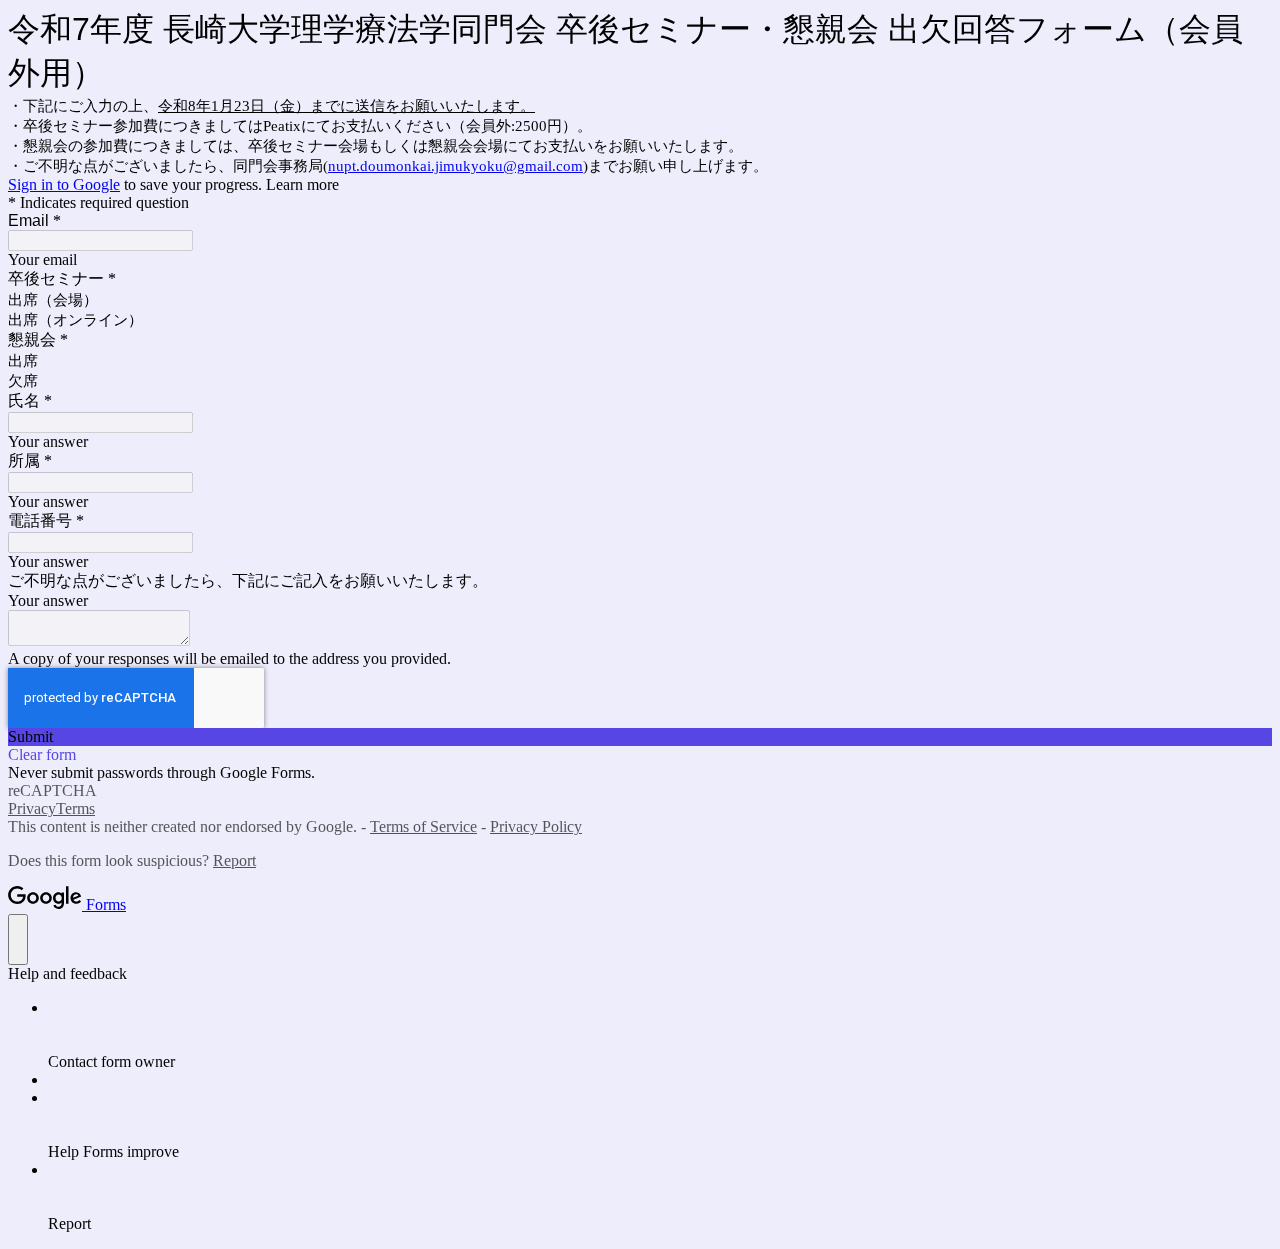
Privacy (32, 808)
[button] (640, 737)
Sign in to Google (64, 184)
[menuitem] (660, 1035)
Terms (75, 808)
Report (234, 860)
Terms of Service (423, 826)
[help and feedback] (18, 939)
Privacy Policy (536, 826)
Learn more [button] (302, 184)
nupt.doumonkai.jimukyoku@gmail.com (455, 166)
